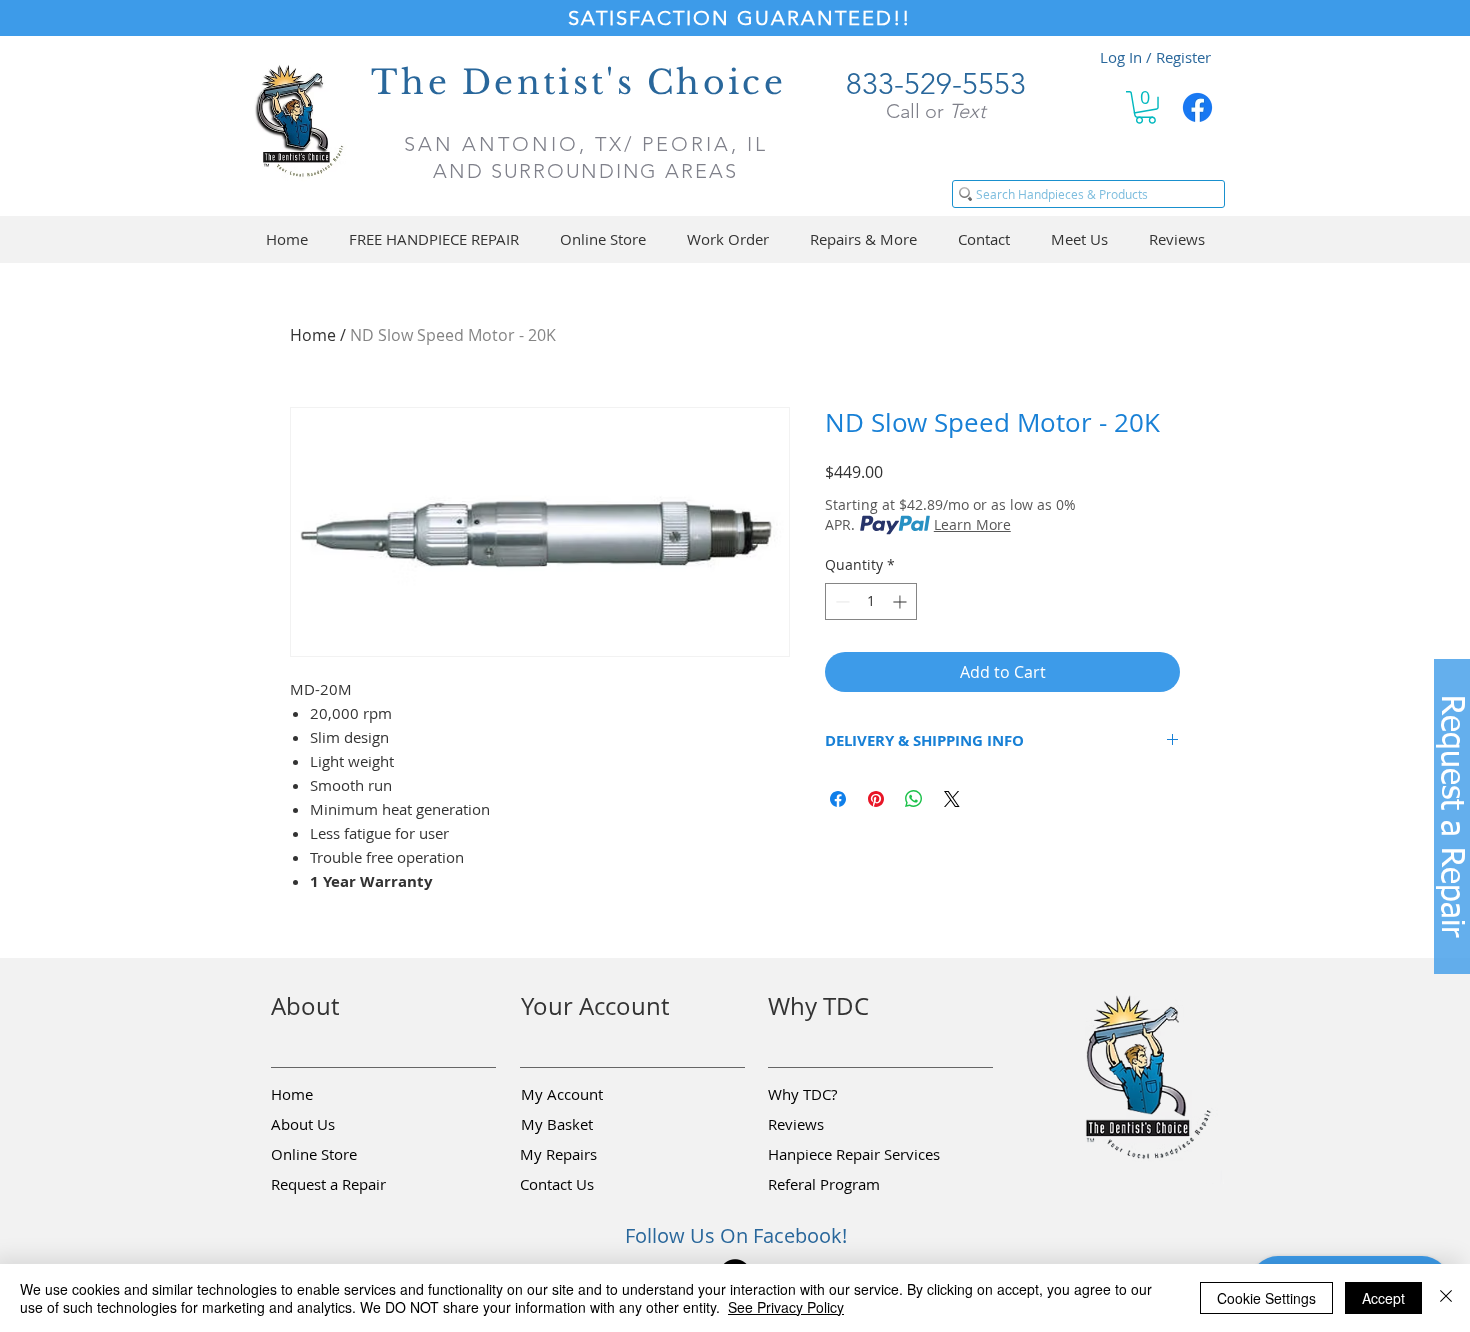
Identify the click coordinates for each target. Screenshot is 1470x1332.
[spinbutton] (871, 601)
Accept (1383, 1298)
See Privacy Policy (786, 1307)
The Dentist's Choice (578, 82)
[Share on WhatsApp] (914, 799)
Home (313, 335)
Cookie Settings (1266, 1298)
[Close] (1446, 1298)
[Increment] (901, 601)
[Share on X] (952, 799)
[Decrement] (840, 601)
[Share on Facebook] (838, 799)
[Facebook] (1197, 107)
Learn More (972, 524)
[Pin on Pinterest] (876, 799)
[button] (1145, 107)
